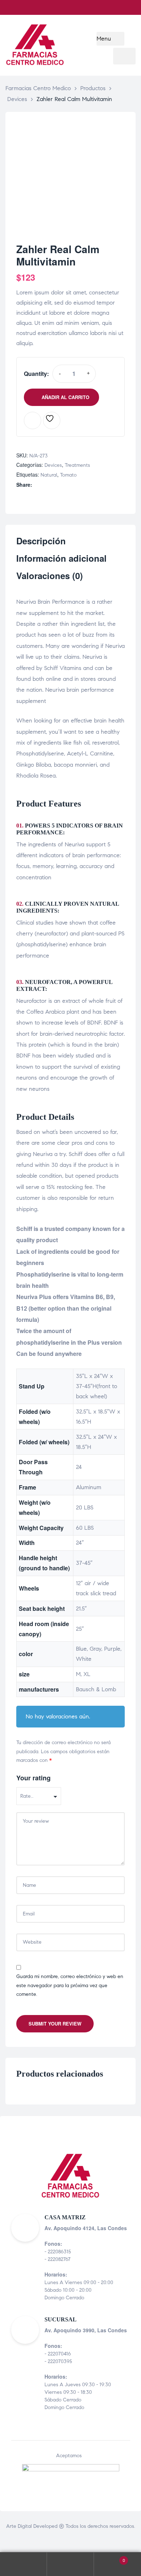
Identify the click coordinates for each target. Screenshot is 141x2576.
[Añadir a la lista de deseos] (52, 420)
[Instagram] (128, 8)
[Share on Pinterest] (75, 485)
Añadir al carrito (65, 397)
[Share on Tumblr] (60, 485)
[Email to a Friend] (83, 485)
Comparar (33, 420)
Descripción (41, 541)
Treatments (77, 465)
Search (70, 2564)
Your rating (33, 1778)
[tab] (70, 544)
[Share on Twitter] (45, 485)
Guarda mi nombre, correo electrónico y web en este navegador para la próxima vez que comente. (70, 1985)
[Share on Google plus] (67, 485)
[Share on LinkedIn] (52, 485)
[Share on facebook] (37, 485)
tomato (68, 475)
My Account (23, 2564)
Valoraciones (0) (50, 576)
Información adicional (61, 559)
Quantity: (36, 374)
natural (49, 475)
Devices (53, 465)
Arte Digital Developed (32, 2526)
